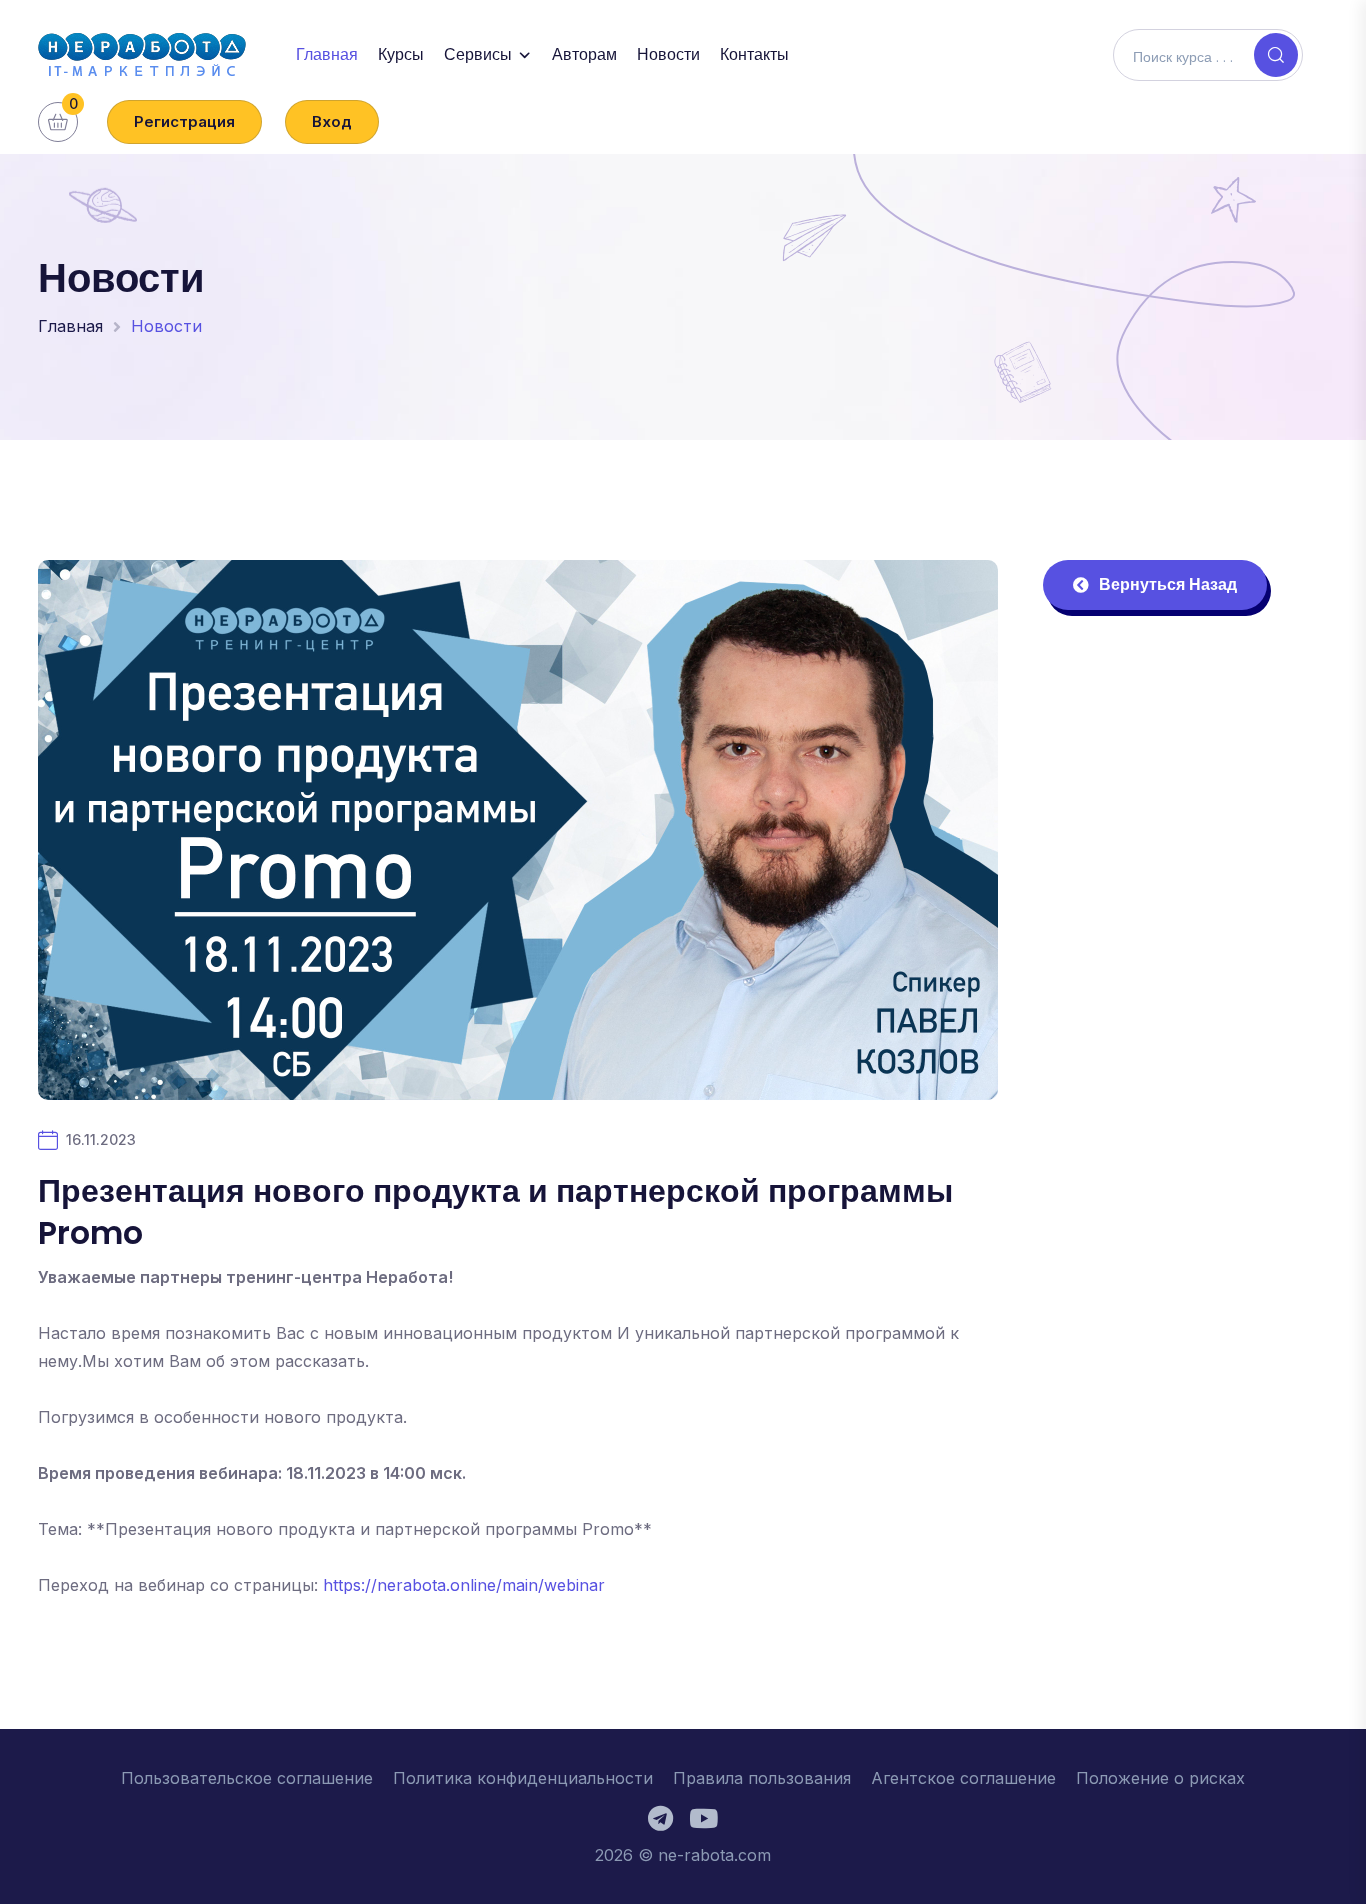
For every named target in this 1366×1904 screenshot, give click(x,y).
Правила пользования (762, 1778)
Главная (327, 54)
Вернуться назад (1168, 584)
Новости (668, 54)
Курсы (401, 54)
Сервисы (478, 54)
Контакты (754, 54)
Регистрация (184, 121)
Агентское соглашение (963, 1778)
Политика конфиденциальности (523, 1778)
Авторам (584, 54)
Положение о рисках (1160, 1778)
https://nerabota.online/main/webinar (464, 1585)
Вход (332, 121)
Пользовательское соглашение (247, 1778)
